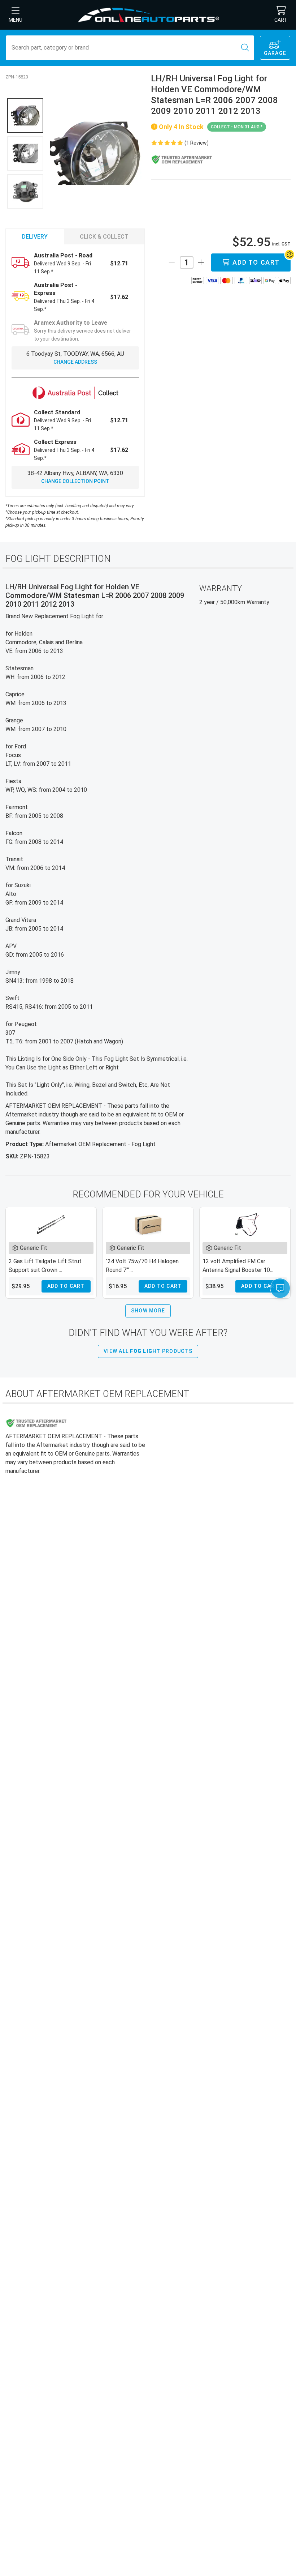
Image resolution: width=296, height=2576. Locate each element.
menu (16, 20)
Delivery (35, 237)
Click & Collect (104, 237)
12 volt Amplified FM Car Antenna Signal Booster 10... (238, 1266)
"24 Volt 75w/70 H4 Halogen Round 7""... (142, 1266)
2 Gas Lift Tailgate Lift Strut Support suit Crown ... (45, 1266)
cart (281, 20)
